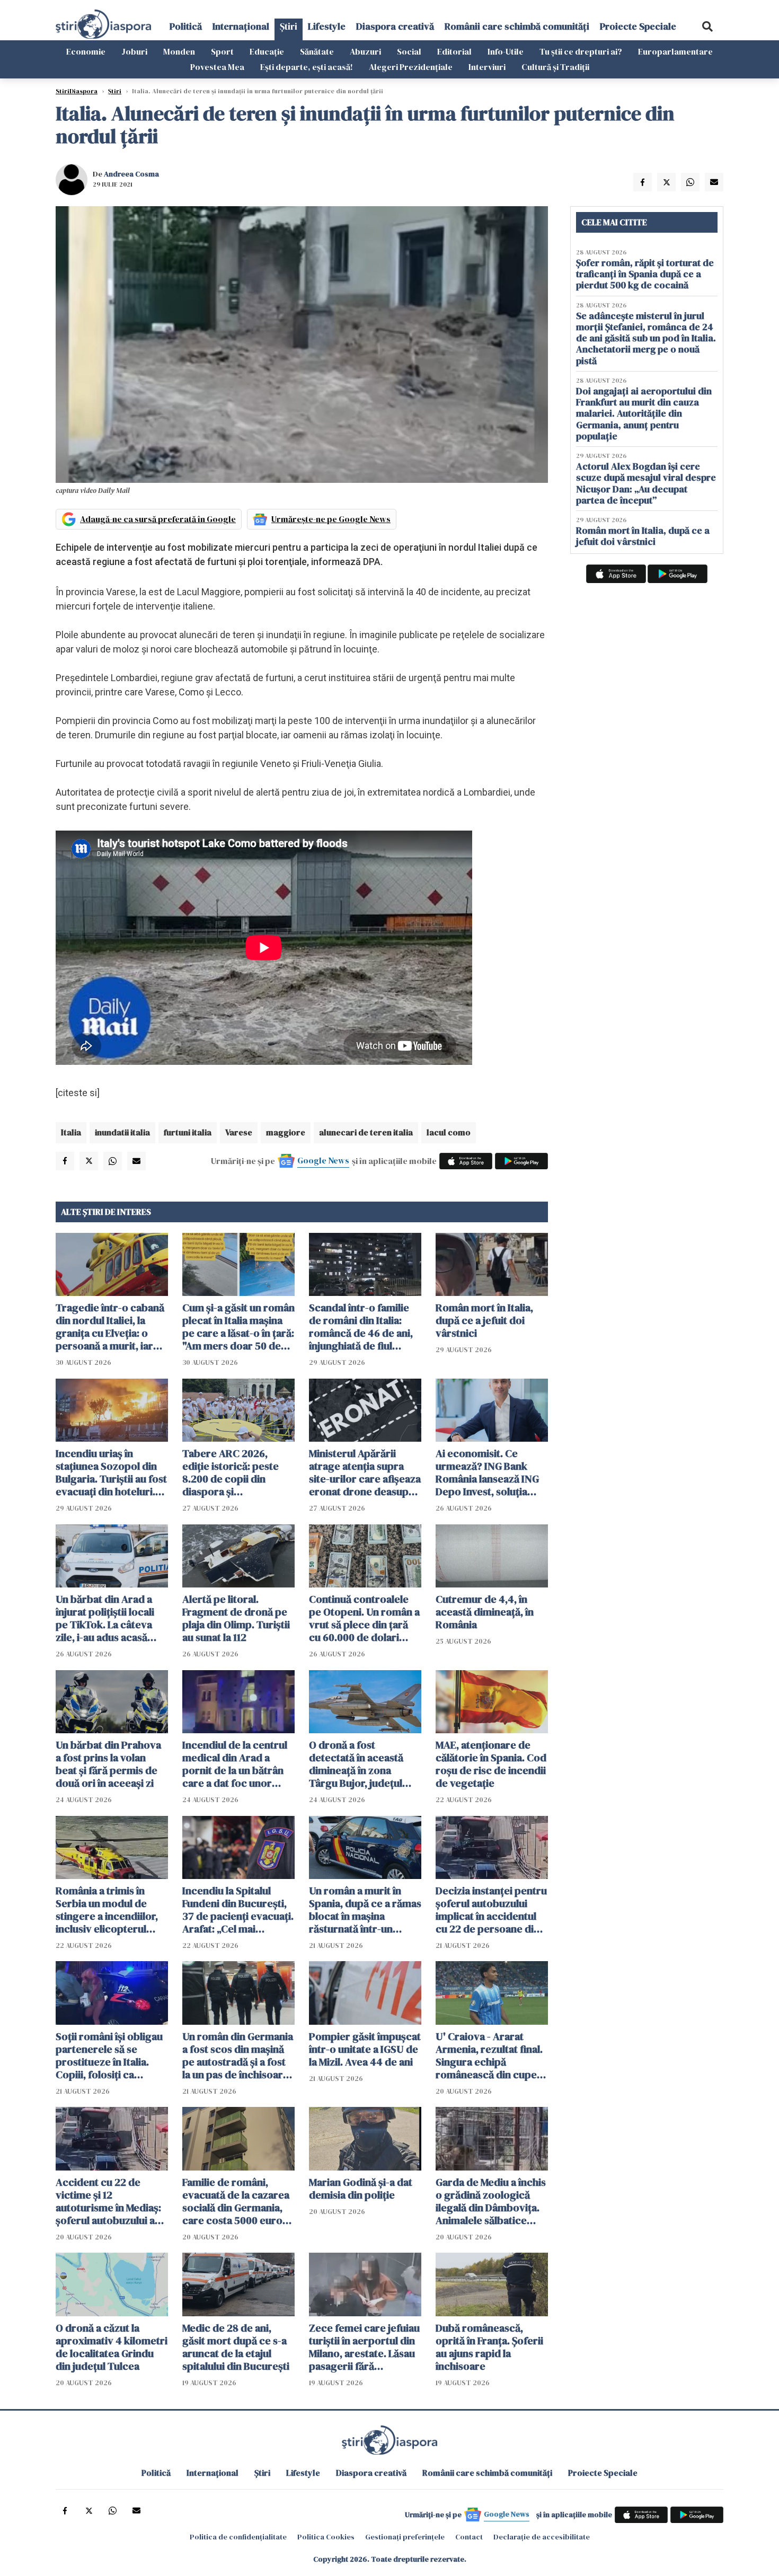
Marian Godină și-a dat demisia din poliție (361, 2189)
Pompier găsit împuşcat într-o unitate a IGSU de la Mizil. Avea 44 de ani (365, 2049)
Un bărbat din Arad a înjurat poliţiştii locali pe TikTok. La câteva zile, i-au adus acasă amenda (105, 1618)
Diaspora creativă (395, 26)
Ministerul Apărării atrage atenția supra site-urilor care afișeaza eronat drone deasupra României (365, 1472)
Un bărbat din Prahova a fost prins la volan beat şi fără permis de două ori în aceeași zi (108, 1764)
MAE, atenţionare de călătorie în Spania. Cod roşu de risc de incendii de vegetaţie (491, 1764)
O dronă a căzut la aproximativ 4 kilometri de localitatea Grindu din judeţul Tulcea (112, 2347)
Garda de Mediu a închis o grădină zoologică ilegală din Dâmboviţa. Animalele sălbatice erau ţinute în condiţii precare (491, 2201)
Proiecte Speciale (638, 26)
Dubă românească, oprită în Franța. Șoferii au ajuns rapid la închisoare (489, 2347)
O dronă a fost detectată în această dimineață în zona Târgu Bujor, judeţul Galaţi (356, 1764)
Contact (469, 2537)
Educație (267, 51)
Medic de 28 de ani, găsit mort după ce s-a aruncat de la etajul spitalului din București (236, 2347)
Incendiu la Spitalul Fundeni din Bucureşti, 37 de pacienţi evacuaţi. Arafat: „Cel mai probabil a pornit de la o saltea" (238, 1910)
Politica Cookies (326, 2537)
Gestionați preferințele (405, 2537)
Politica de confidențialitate (238, 2537)
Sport (222, 51)
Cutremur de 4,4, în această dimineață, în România (485, 1612)
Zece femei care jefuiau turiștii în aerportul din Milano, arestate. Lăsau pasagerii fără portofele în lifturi (364, 2347)
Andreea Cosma (131, 174)
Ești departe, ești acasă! (307, 67)
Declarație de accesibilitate (542, 2537)
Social (409, 51)
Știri (289, 26)
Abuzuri (365, 51)
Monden (179, 51)
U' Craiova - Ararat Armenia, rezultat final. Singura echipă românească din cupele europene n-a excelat (490, 2055)
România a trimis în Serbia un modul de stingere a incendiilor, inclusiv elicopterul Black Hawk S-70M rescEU (107, 1910)
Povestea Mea (217, 67)
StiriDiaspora (77, 91)
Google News (323, 1160)
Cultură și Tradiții (555, 67)
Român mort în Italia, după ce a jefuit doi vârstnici (484, 1320)
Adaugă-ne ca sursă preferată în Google (158, 519)
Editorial (454, 51)
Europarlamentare (675, 51)
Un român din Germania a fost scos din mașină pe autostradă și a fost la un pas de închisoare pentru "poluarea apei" (238, 2055)
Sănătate (317, 51)
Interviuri (487, 67)
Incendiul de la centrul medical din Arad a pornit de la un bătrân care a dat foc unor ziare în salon (235, 1764)
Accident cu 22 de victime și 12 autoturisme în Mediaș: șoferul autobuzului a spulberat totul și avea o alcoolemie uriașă (112, 2201)
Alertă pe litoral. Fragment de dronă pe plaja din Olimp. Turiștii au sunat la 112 (236, 1618)
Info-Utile (506, 51)
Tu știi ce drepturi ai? (581, 51)
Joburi (134, 51)
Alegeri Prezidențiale (411, 67)
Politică (186, 26)
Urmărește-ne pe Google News (331, 519)
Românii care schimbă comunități (517, 26)
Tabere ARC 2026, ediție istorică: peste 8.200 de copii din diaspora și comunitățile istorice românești (231, 1472)
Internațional (241, 26)
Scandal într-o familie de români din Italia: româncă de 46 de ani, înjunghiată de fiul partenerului (361, 1327)
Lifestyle (327, 26)
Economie (86, 51)
